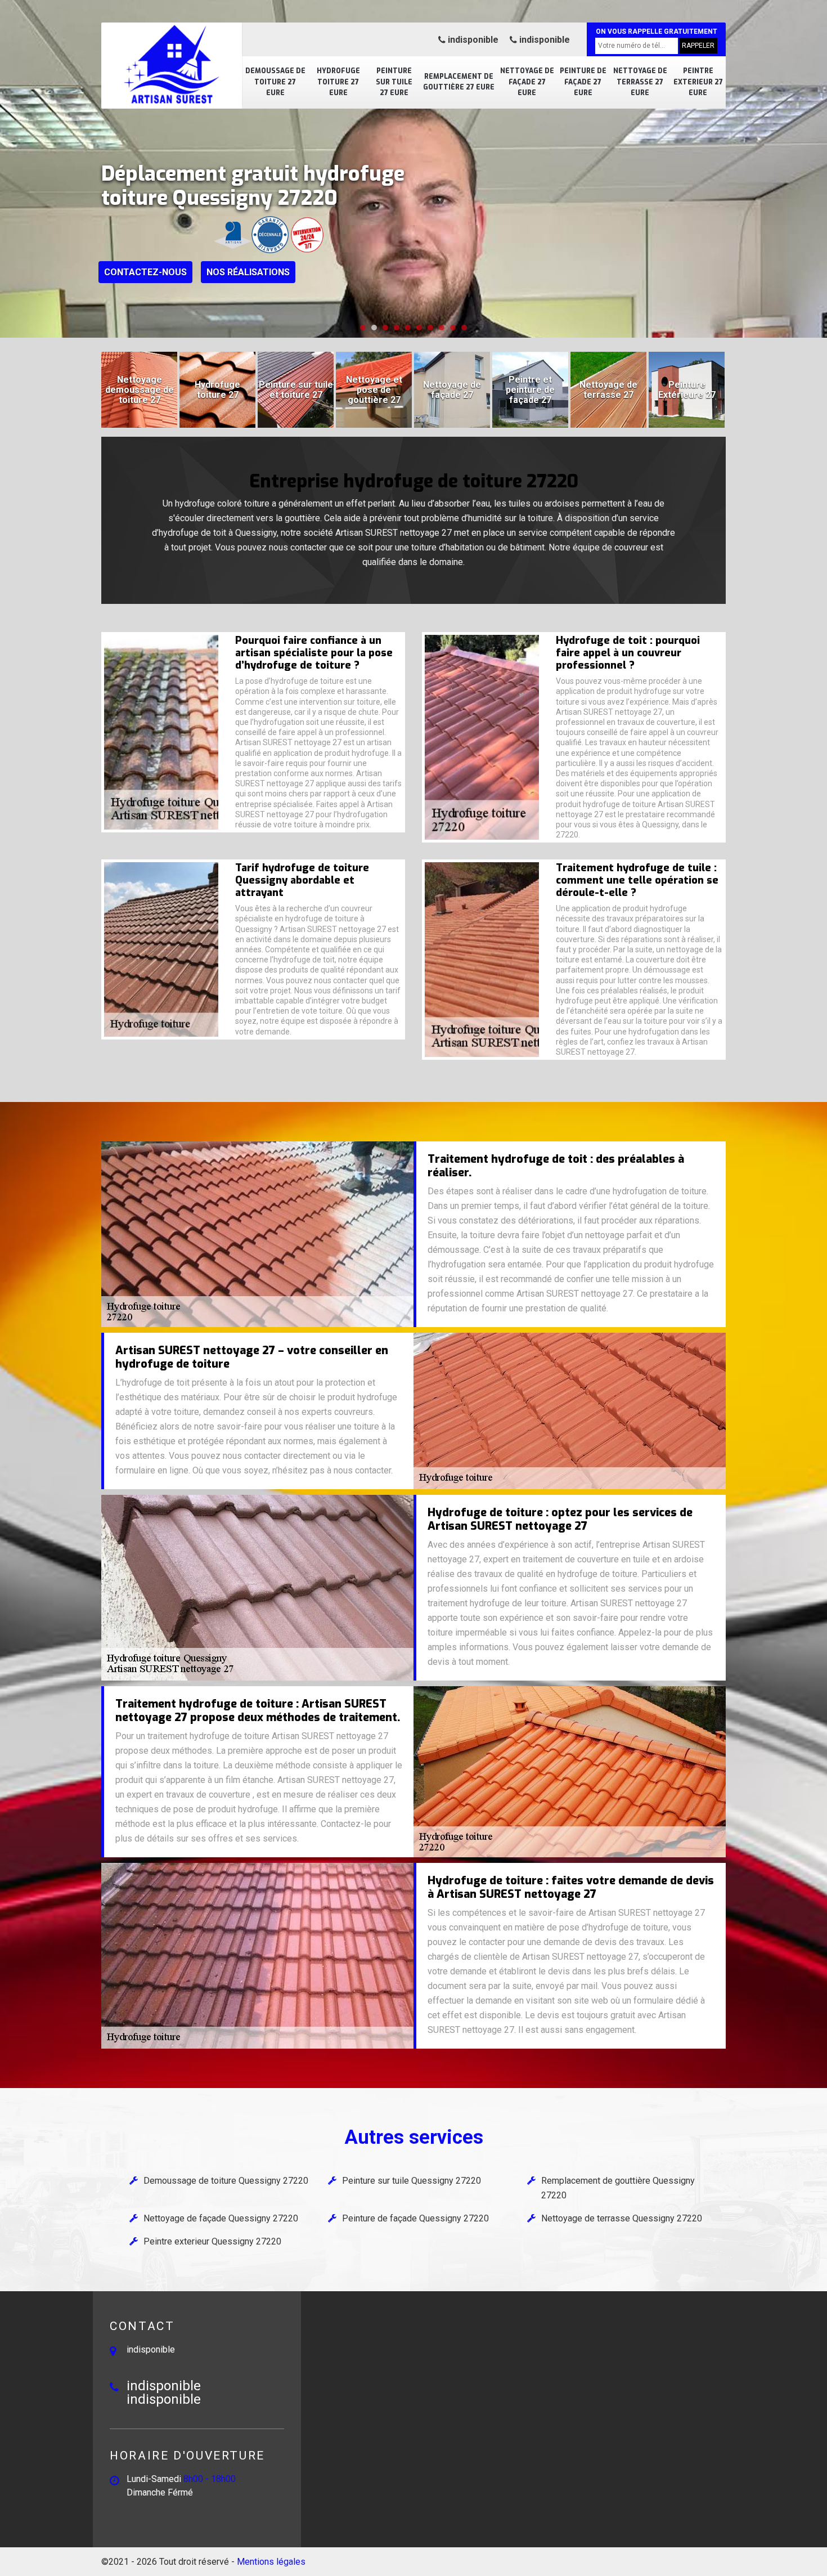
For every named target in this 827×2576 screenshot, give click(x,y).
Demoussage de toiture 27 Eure (275, 82)
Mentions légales (271, 2562)
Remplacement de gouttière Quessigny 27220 (618, 2188)
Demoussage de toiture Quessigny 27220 (226, 2181)
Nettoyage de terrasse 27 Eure (640, 82)
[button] (363, 328)
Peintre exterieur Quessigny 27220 (212, 2241)
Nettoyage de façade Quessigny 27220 (221, 2218)
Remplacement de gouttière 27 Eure (459, 82)
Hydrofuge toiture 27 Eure (338, 82)
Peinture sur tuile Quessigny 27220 (412, 2181)
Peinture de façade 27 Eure (583, 82)
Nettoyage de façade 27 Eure (527, 82)
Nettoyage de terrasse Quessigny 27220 (622, 2218)
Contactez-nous (145, 272)
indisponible (472, 40)
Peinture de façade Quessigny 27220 (415, 2218)
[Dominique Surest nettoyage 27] (172, 65)
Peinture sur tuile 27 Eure (394, 82)
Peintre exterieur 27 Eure (698, 82)
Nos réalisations (248, 272)
